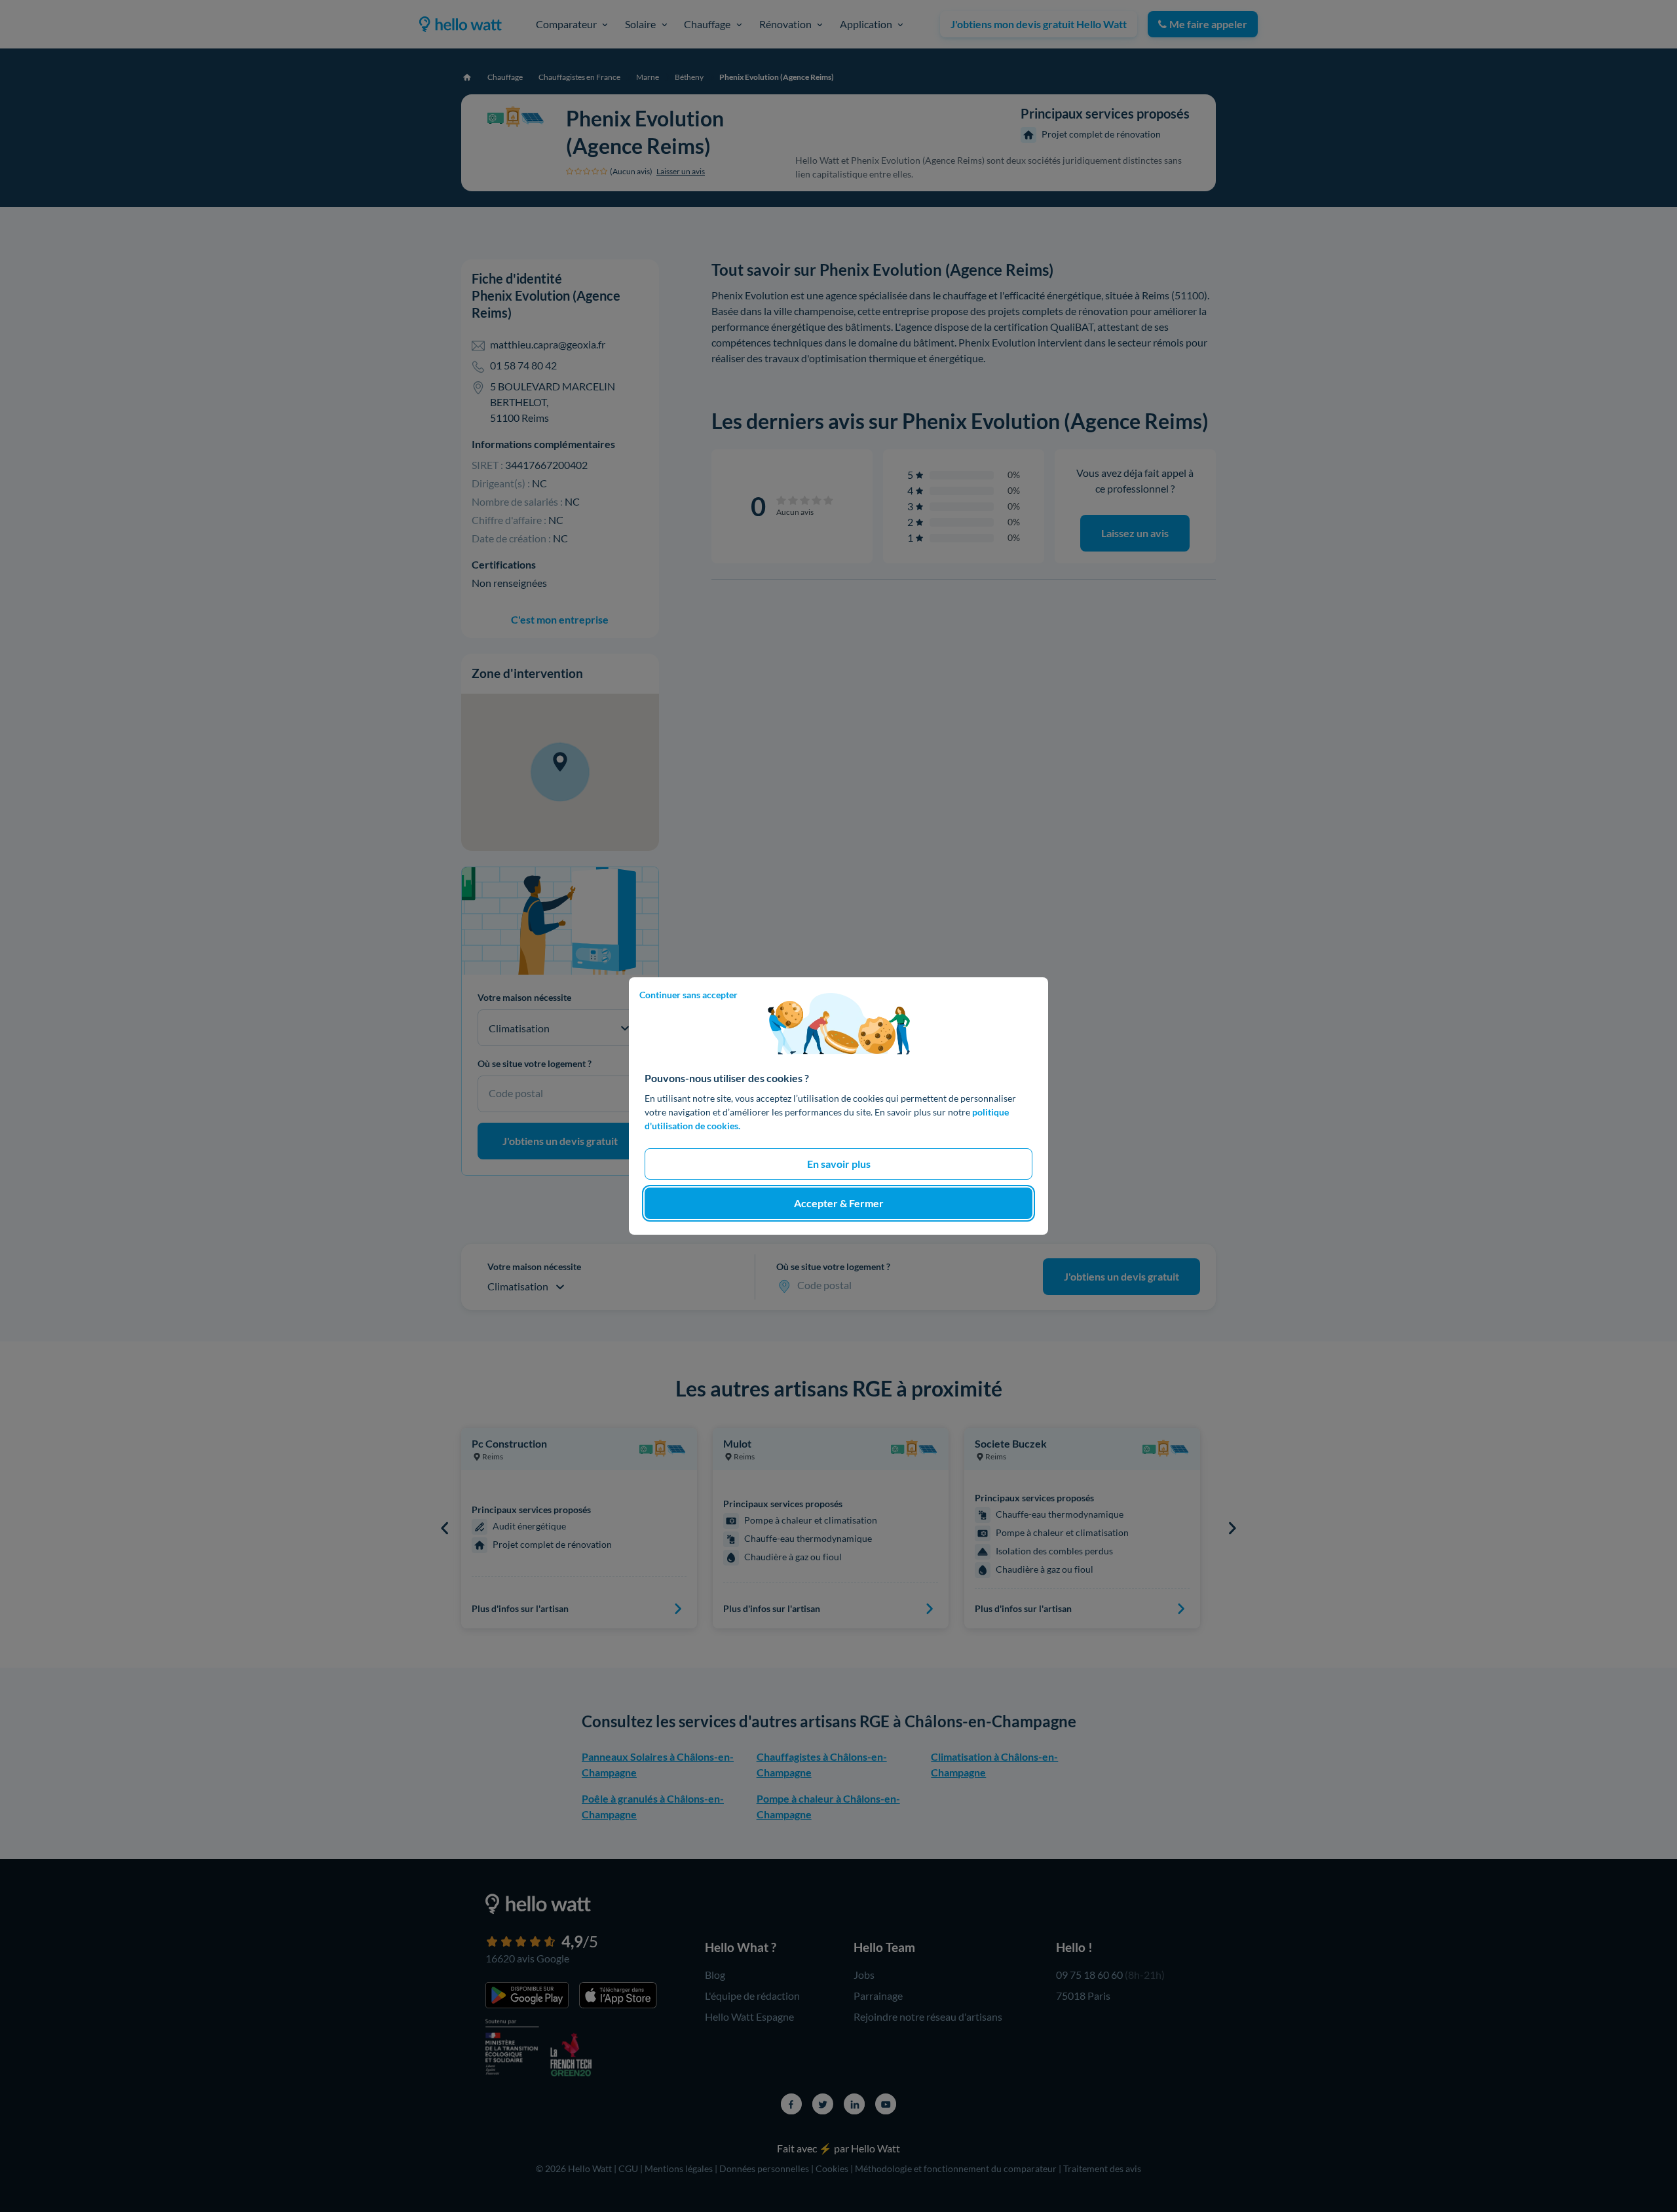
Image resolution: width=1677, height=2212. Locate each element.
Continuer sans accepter (688, 995)
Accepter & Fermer (839, 1203)
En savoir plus (839, 1164)
